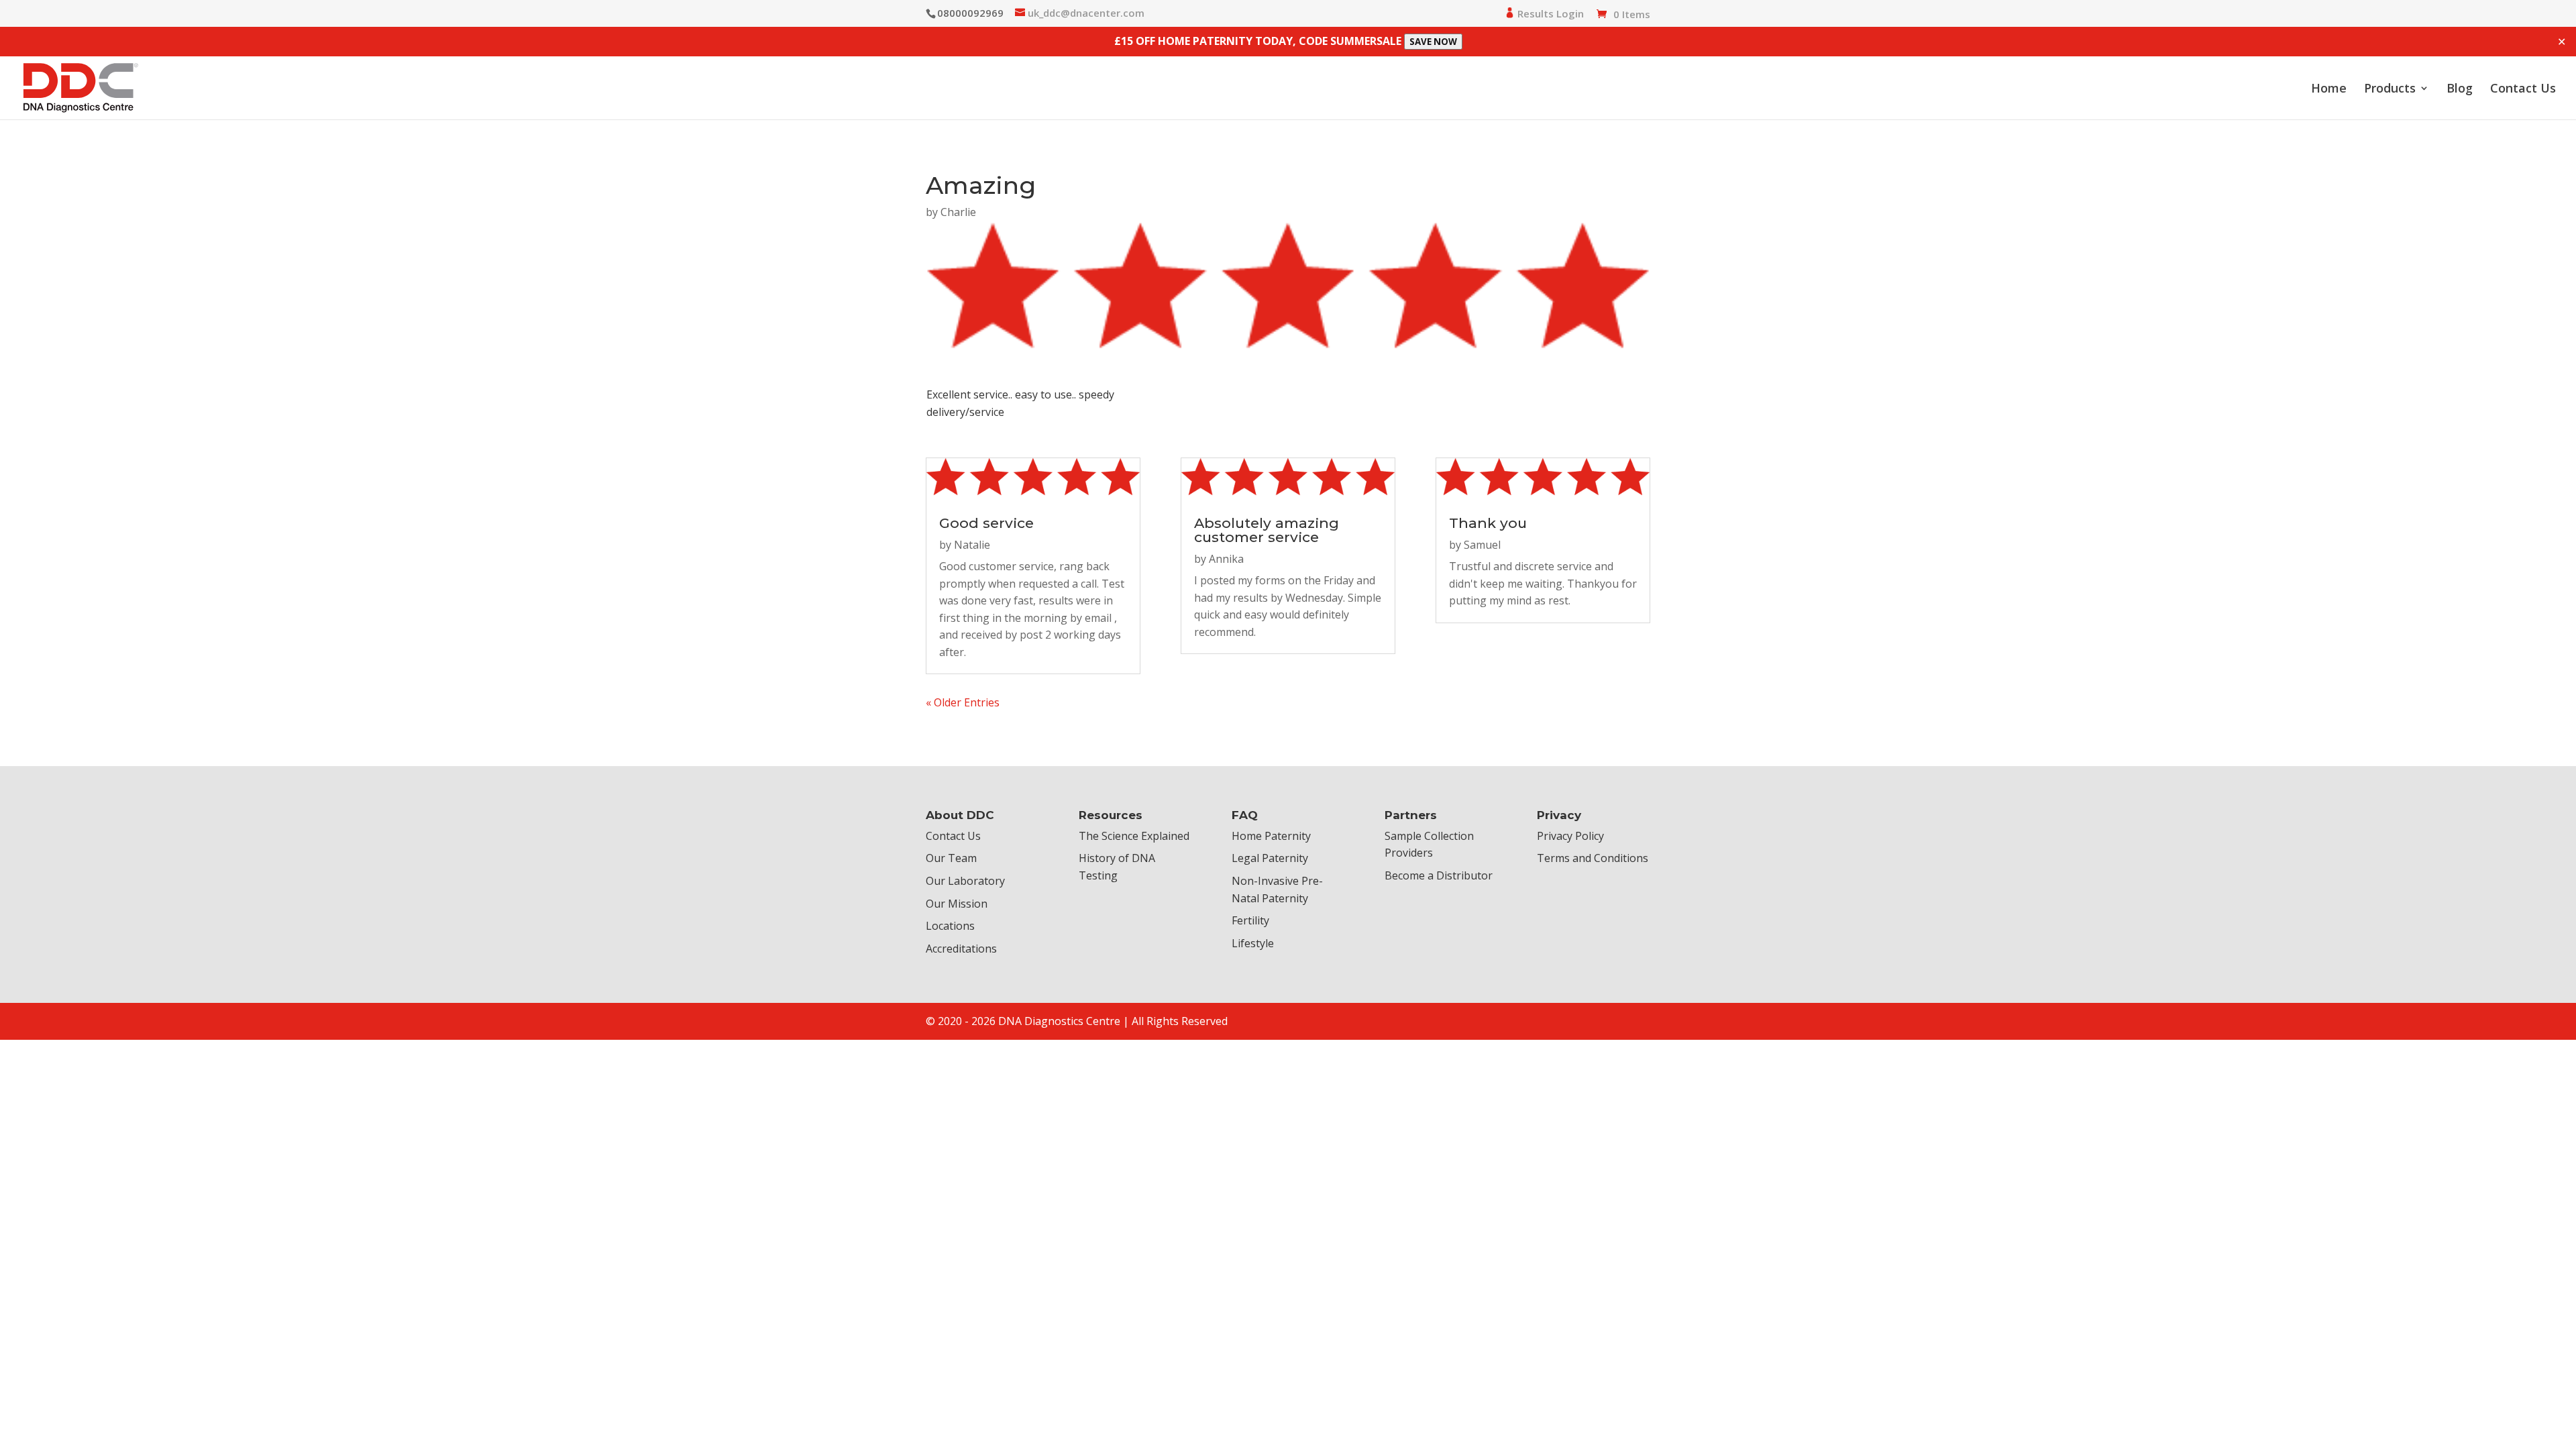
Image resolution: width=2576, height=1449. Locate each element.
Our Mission (957, 904)
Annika (1226, 559)
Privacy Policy (1570, 836)
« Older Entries (963, 702)
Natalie (972, 545)
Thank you (1488, 523)
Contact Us (2523, 90)
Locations (950, 926)
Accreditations (961, 949)
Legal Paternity (1270, 858)
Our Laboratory (965, 881)
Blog (2460, 90)
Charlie (958, 212)
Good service (986, 523)
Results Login (1549, 14)
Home (2329, 90)
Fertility (1250, 920)
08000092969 (970, 13)
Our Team (951, 858)
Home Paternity (1271, 836)
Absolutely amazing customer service (1267, 530)
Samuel (1482, 545)
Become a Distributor (1439, 875)
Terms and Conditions (1593, 858)
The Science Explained (1134, 836)
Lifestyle (1253, 943)
